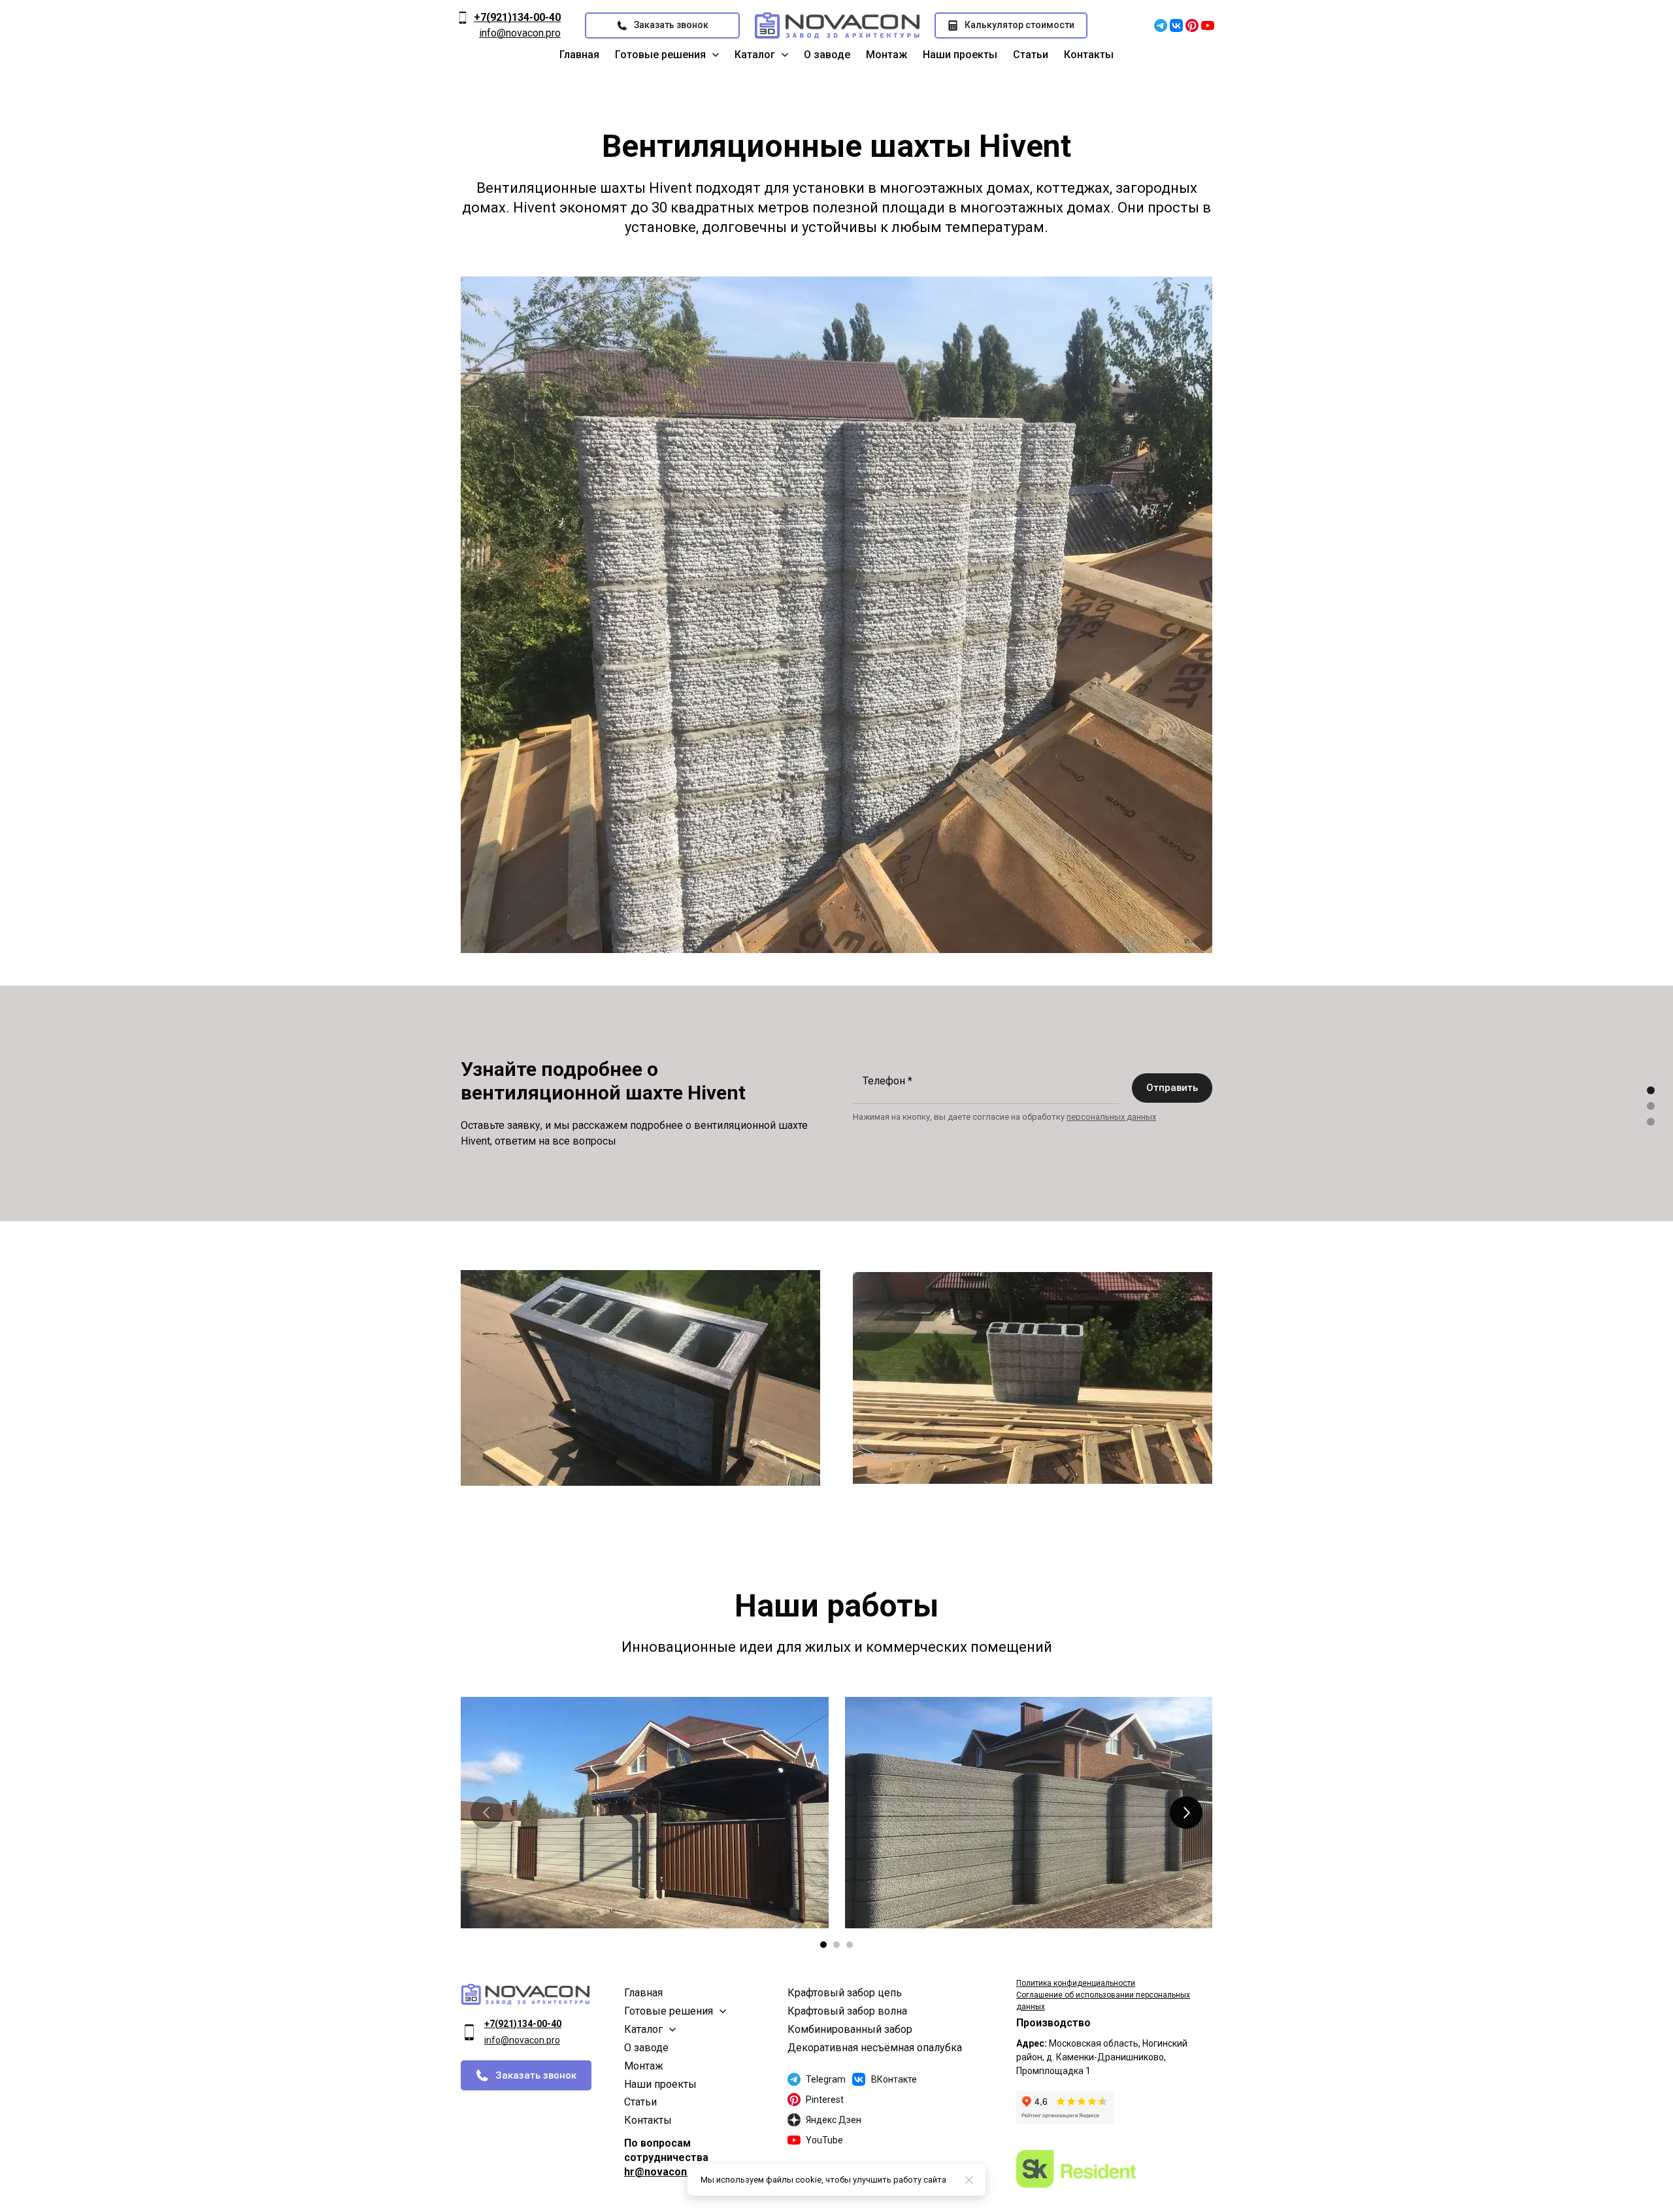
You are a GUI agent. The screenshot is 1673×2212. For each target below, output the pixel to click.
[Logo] (837, 25)
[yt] (1208, 25)
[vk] (1176, 25)
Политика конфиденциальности (1076, 1983)
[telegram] (1161, 25)
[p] (1192, 25)
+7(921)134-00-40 (517, 17)
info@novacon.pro (520, 33)
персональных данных (1111, 1117)
